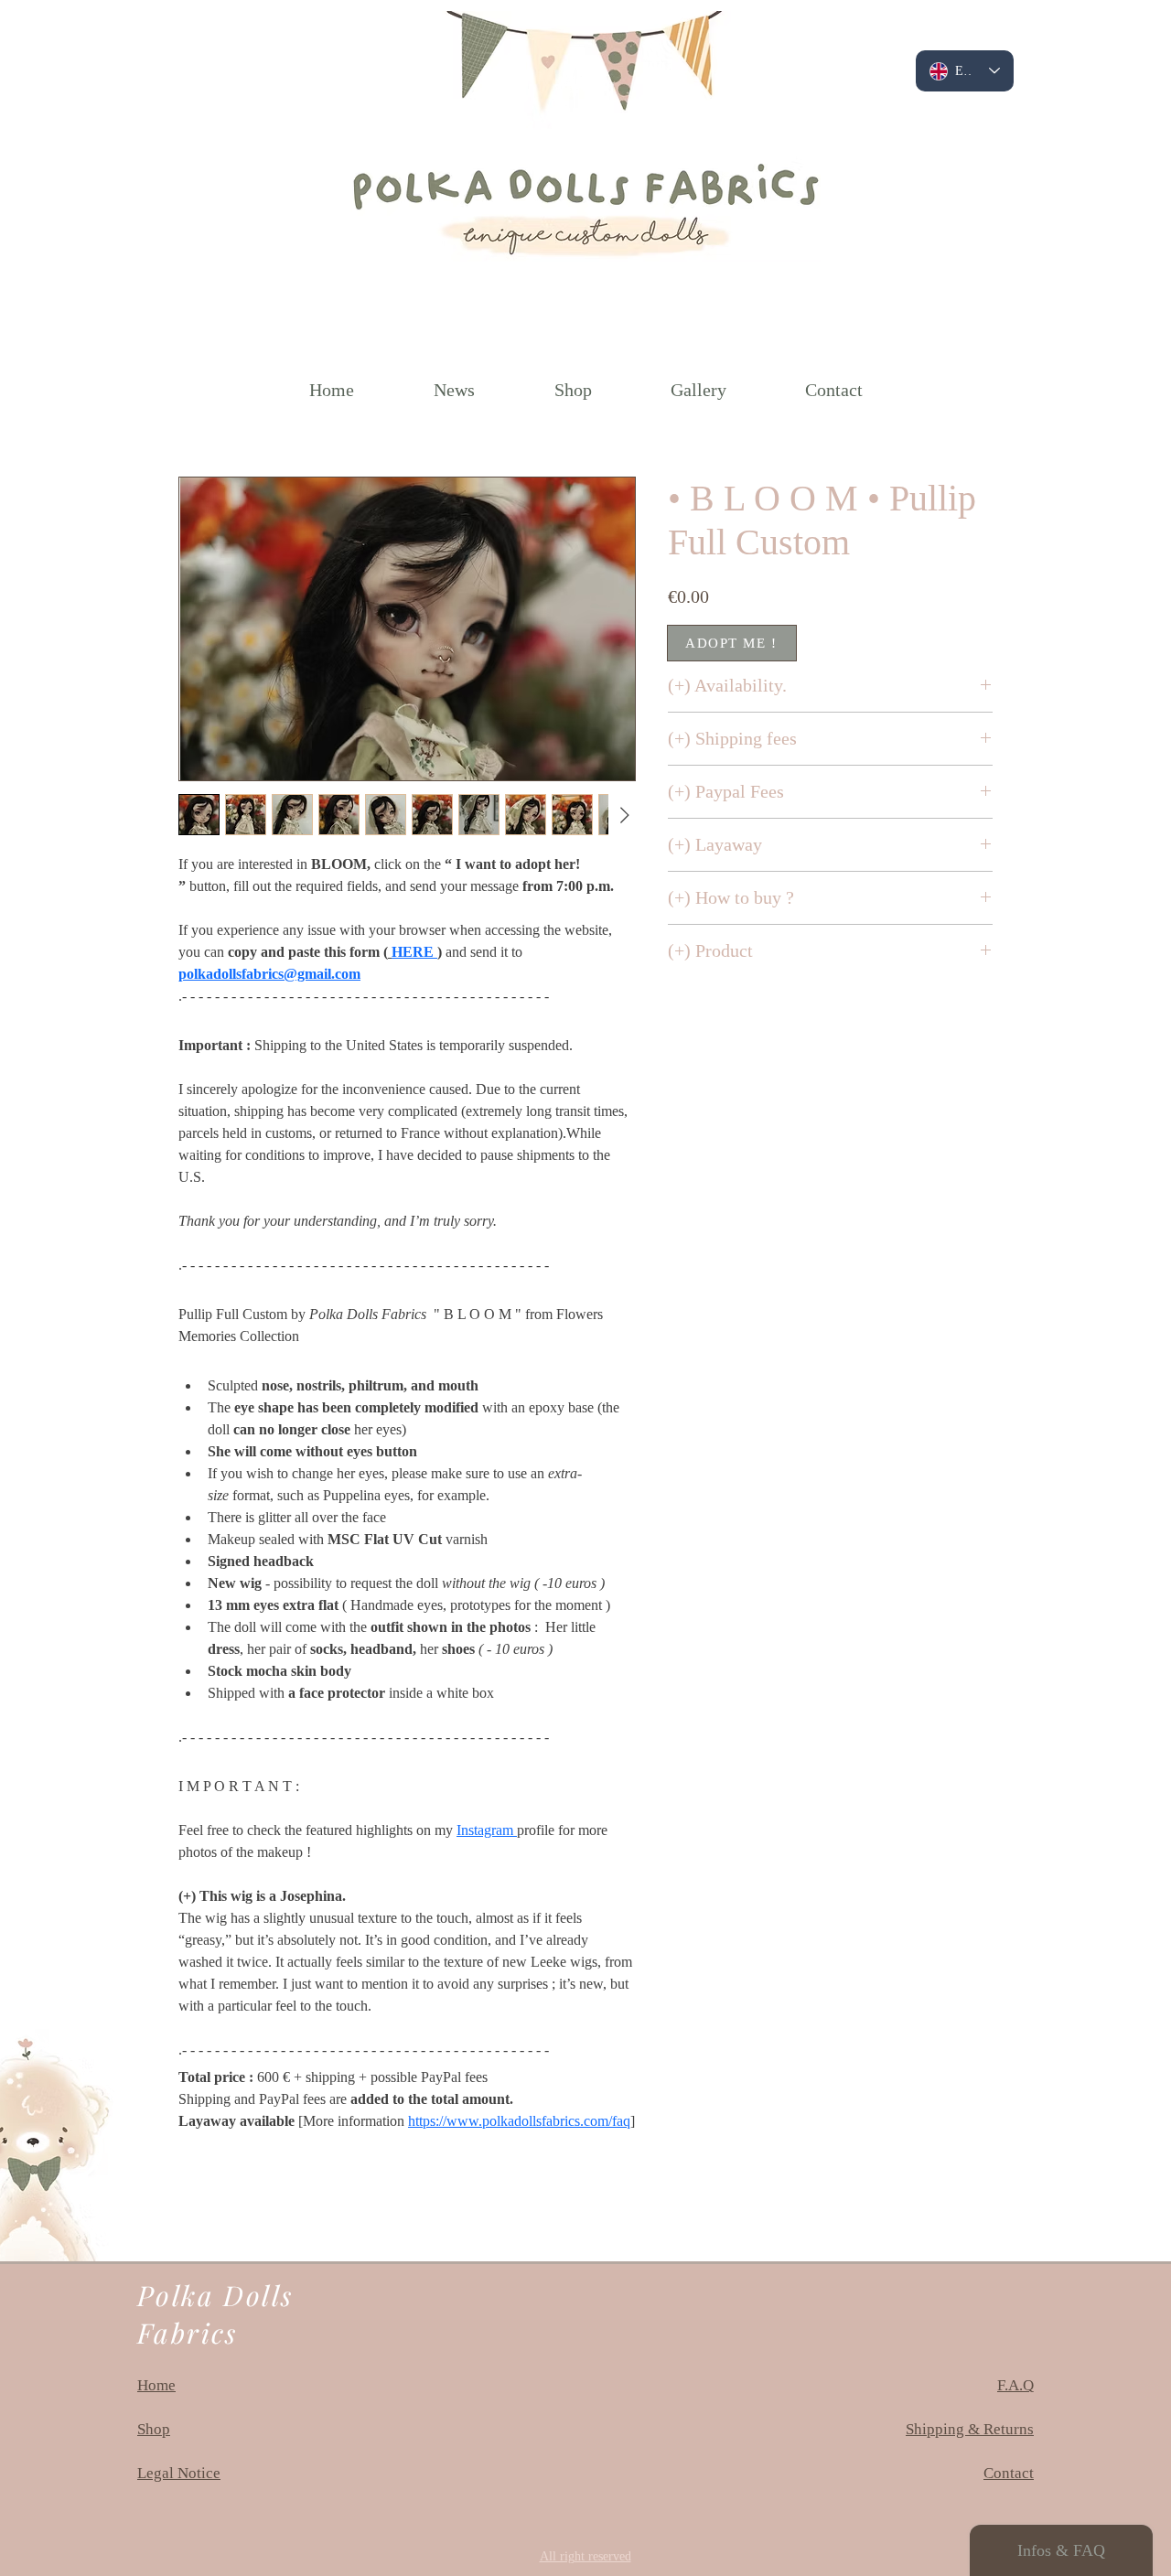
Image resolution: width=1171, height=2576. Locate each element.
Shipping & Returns (970, 2429)
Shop (154, 2429)
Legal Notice (179, 2473)
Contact (1009, 2473)
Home (156, 2385)
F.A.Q (1015, 2385)
